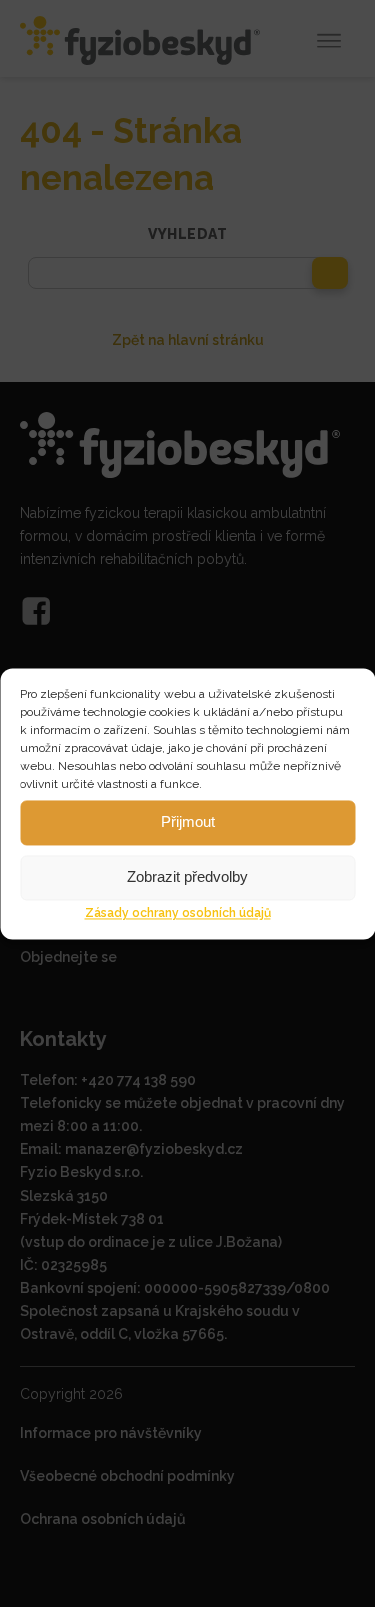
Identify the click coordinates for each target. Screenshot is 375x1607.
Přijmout (188, 821)
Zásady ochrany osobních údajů (178, 913)
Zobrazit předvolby (187, 876)
